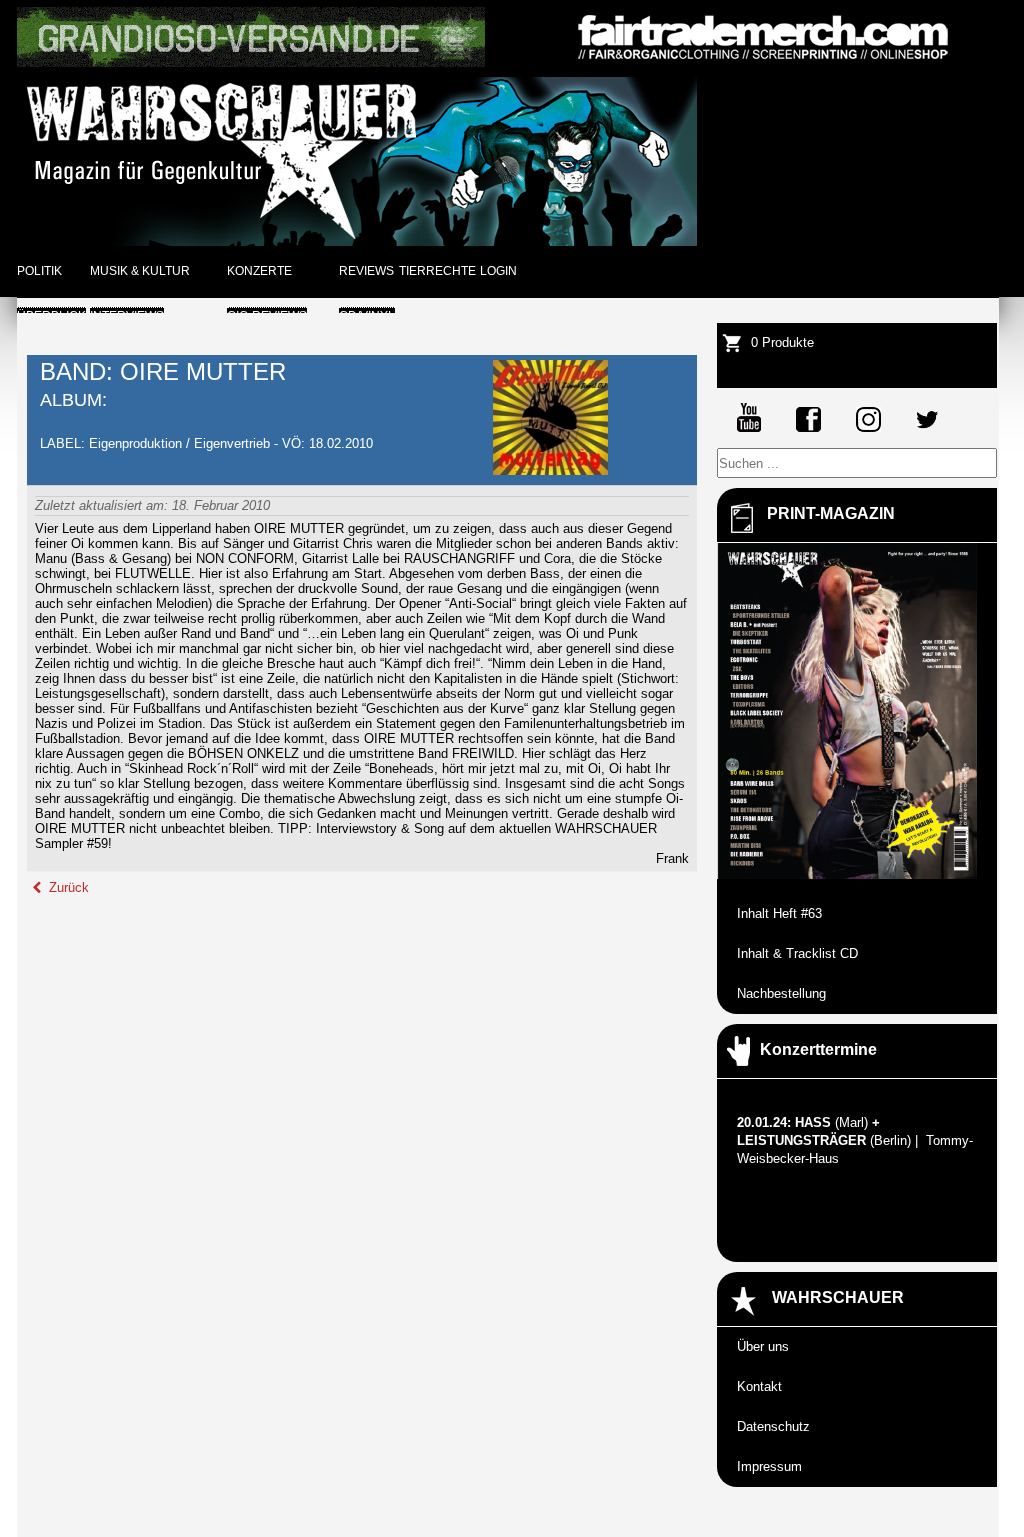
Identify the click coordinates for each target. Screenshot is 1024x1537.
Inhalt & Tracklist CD (797, 953)
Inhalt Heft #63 (779, 913)
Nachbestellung (781, 993)
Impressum (769, 1466)
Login (498, 271)
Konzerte (259, 271)
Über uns (763, 1346)
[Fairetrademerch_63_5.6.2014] (763, 62)
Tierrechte (437, 271)
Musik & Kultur (140, 271)
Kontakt (759, 1386)
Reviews (366, 271)
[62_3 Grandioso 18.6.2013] (251, 62)
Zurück (67, 887)
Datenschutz (773, 1426)
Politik (39, 271)
